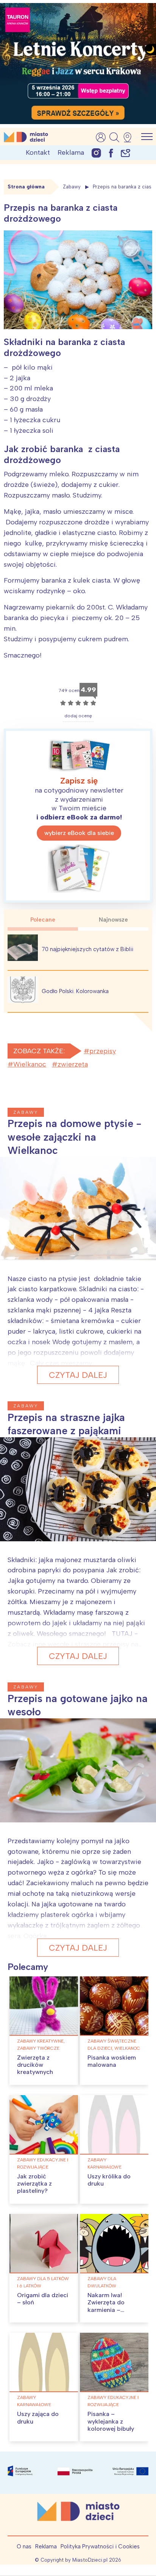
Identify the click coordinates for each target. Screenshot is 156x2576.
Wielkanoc (30, 1064)
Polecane (43, 920)
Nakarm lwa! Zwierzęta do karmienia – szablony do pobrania (106, 2310)
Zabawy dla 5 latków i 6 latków (43, 2282)
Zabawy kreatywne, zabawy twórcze (41, 2045)
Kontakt (38, 152)
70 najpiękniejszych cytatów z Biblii (87, 949)
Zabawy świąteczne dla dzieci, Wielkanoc (114, 2045)
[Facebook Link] (111, 153)
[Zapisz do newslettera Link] (126, 153)
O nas (24, 2546)
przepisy (103, 1051)
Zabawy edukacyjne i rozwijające (43, 2163)
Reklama (71, 152)
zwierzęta (73, 1064)
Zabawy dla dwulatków (102, 2282)
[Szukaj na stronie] (114, 137)
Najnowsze (113, 920)
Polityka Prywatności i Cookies (100, 2546)
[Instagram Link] (96, 153)
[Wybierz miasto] (130, 137)
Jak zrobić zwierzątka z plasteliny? (34, 2183)
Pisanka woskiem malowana (112, 2061)
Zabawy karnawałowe (105, 2163)
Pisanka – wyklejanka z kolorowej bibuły (111, 2421)
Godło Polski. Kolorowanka (75, 991)
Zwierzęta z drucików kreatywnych (35, 2065)
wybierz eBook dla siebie (79, 833)
